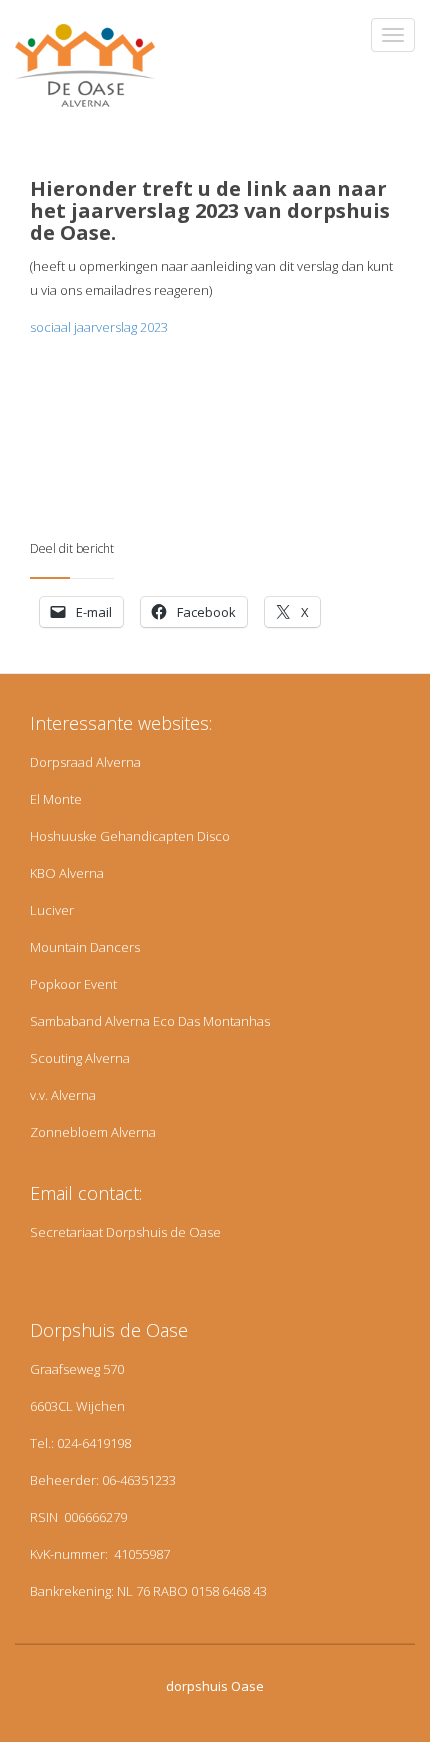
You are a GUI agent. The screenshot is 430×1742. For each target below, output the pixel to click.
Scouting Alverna (80, 1058)
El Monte (56, 799)
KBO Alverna (67, 873)
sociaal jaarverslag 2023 (99, 327)
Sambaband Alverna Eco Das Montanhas (150, 1021)
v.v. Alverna (63, 1095)
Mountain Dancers (85, 947)
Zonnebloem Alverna (93, 1132)
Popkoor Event (73, 984)
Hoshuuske (63, 836)
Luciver (52, 910)
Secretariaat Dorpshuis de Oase (125, 1232)
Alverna (118, 762)
